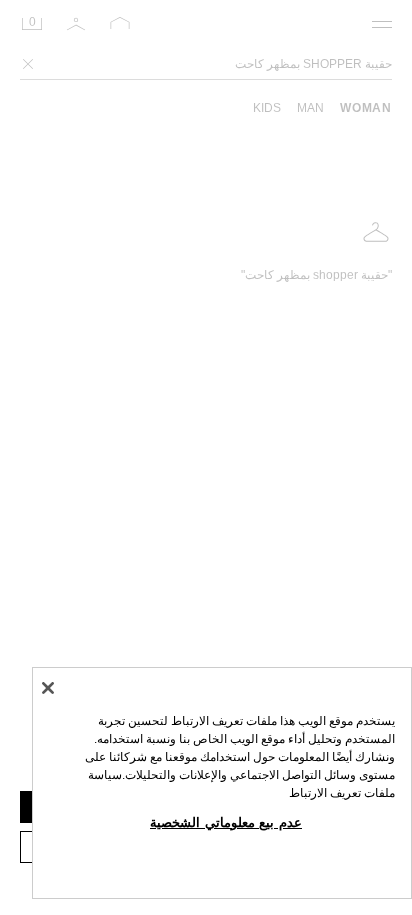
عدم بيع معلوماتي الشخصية (226, 822)
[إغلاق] (48, 688)
